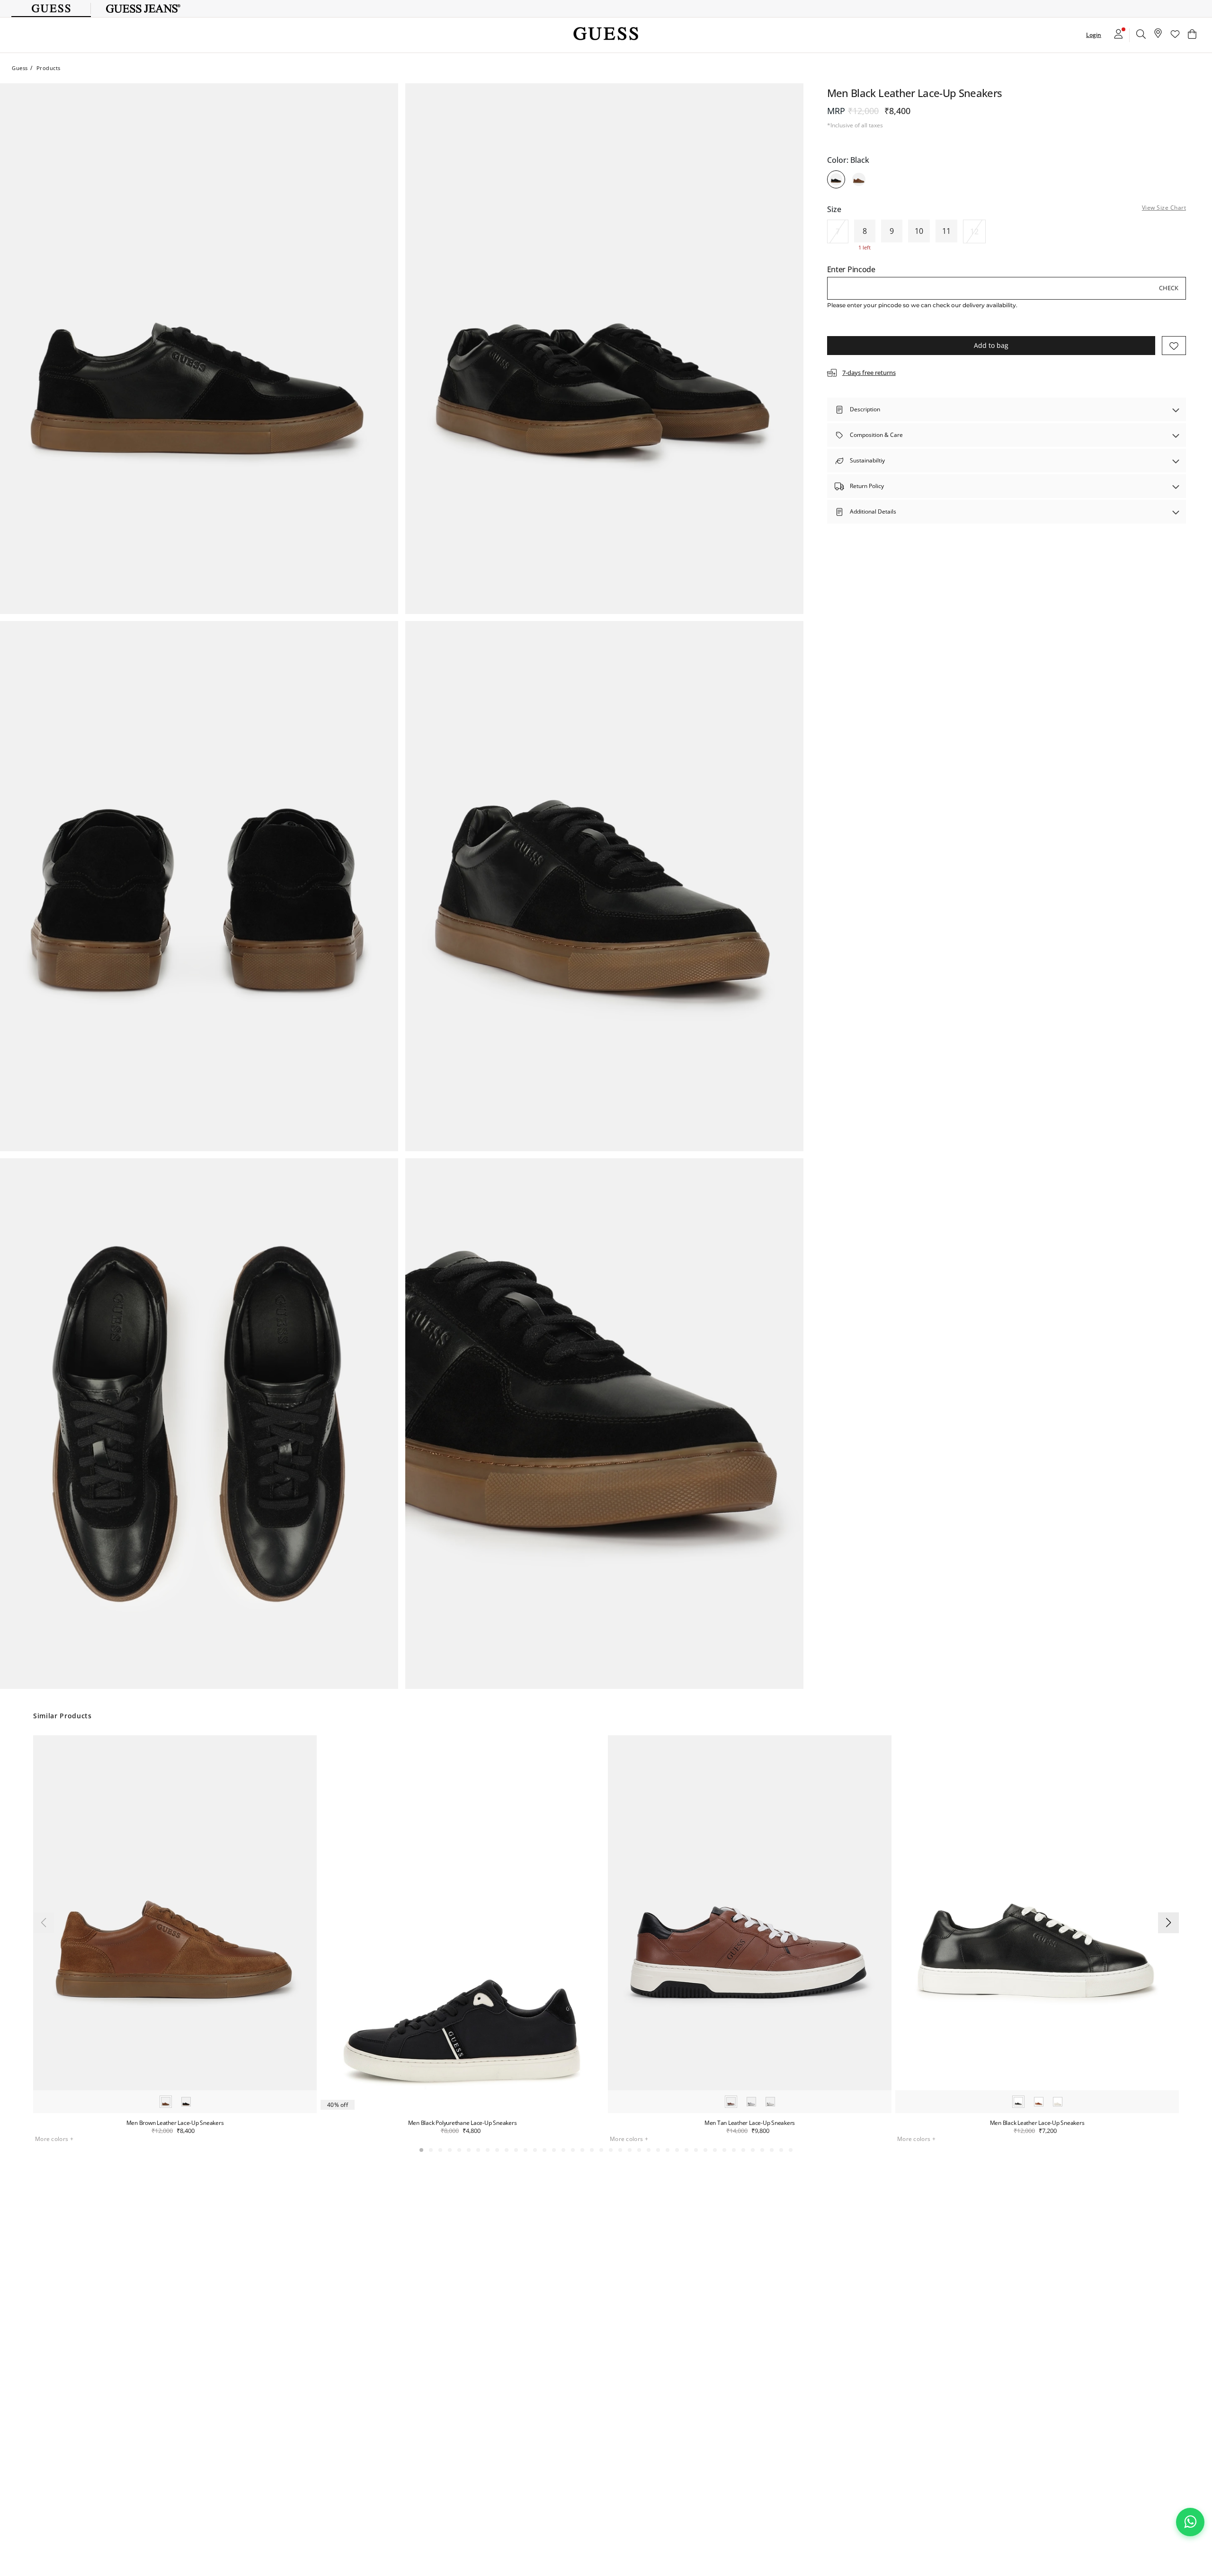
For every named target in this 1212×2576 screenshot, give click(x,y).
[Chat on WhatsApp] (1190, 2522)
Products (49, 68)
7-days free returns (869, 373)
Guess (20, 68)
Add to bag (991, 345)
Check (1169, 288)
